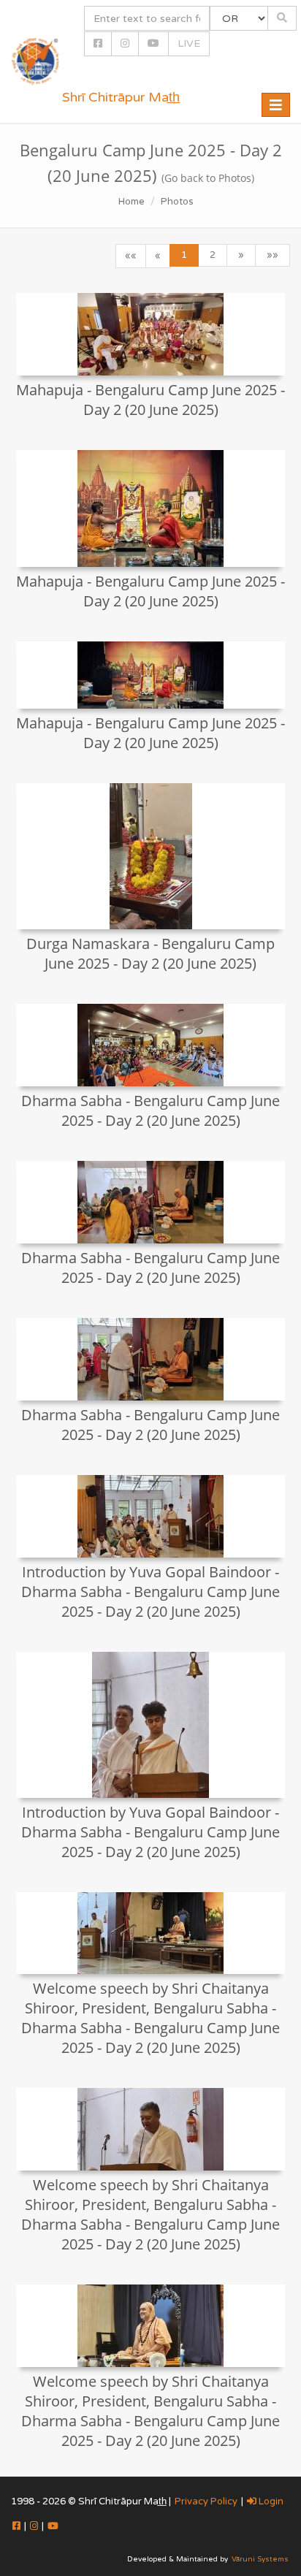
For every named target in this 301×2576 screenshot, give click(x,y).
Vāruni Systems (260, 2559)
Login (270, 2501)
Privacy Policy (206, 2501)
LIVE (189, 43)
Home (132, 202)
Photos (177, 202)
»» (273, 255)
